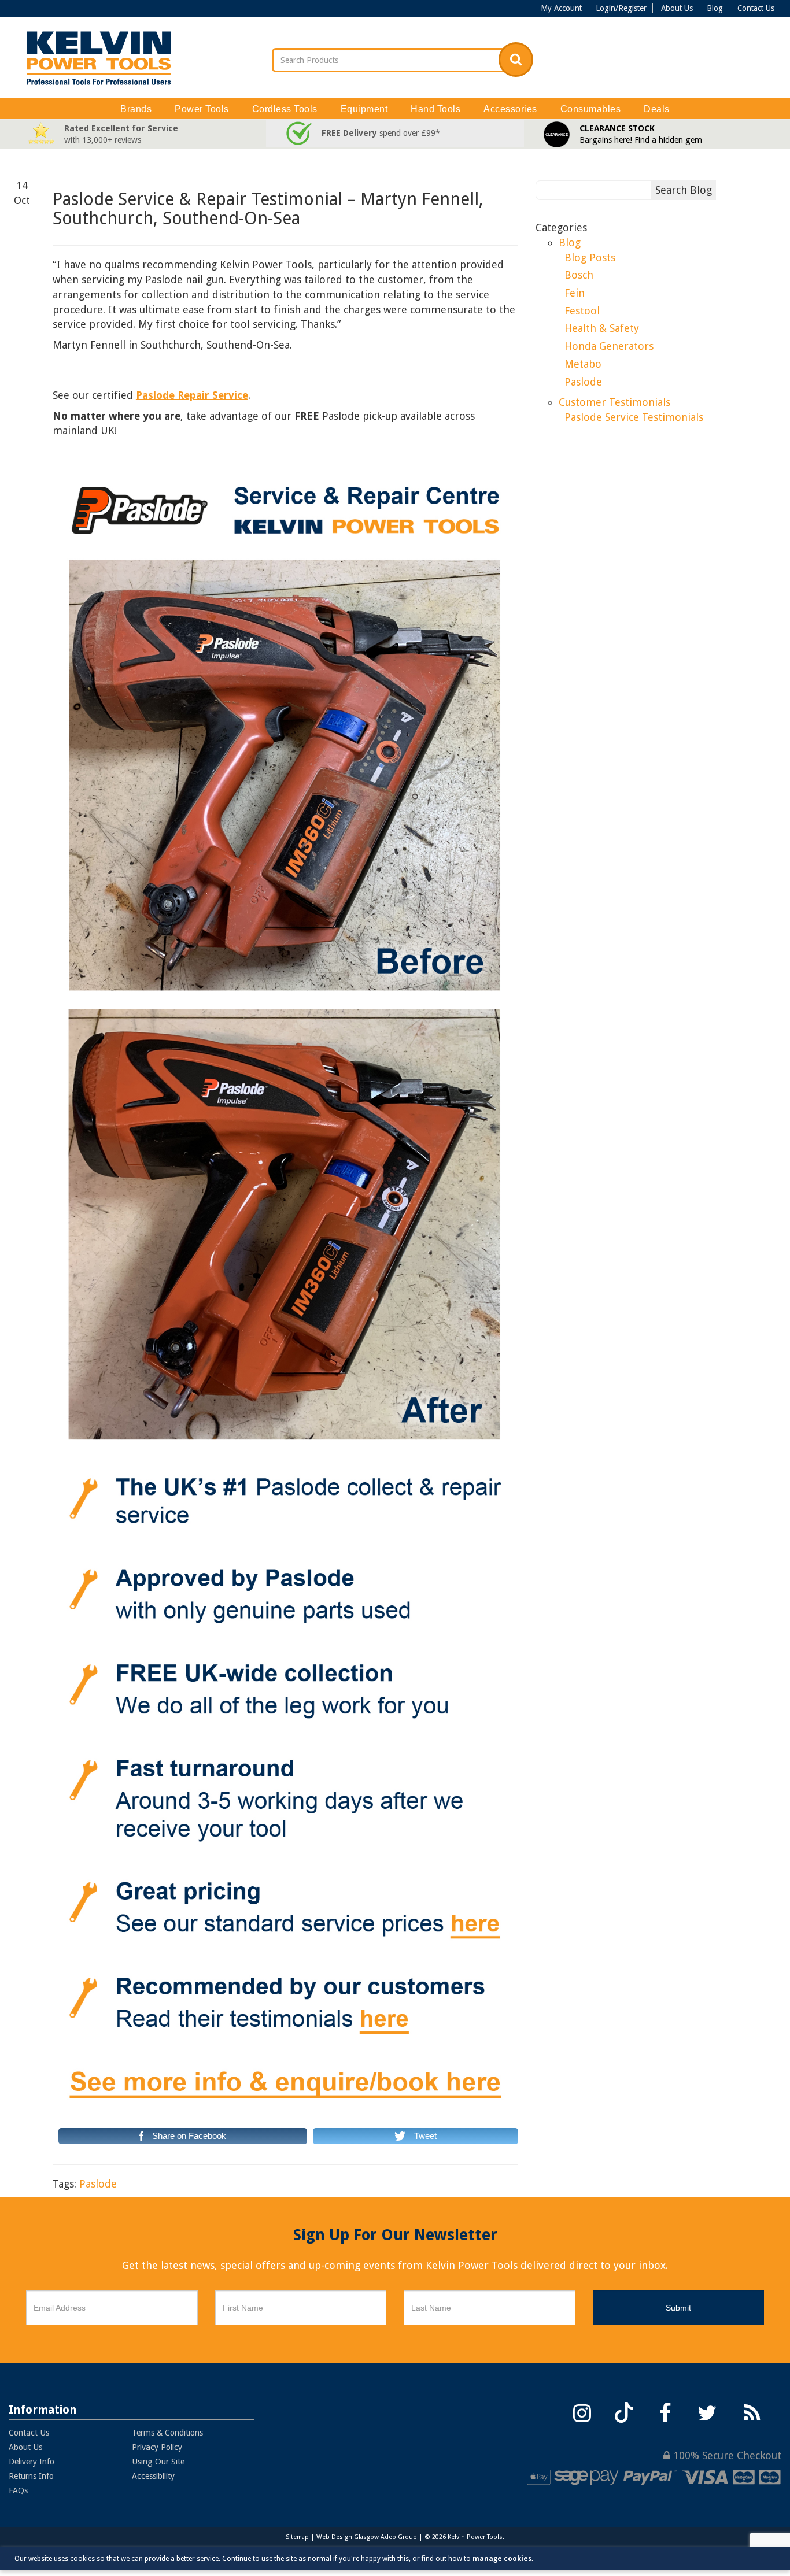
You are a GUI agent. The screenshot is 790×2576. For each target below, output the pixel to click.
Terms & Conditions (167, 2433)
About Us (677, 8)
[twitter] (707, 2412)
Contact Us (756, 8)
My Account (561, 8)
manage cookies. (503, 2559)
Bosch (579, 275)
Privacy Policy (157, 2447)
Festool (582, 311)
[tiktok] (624, 2412)
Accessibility (153, 2476)
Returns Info (31, 2476)
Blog (715, 8)
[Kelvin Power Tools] (99, 58)
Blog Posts (590, 258)
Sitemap (297, 2537)
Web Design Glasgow (348, 2537)
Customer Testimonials (614, 402)
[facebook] (666, 2412)
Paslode (98, 2184)
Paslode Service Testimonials (634, 417)
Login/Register (621, 8)
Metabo (583, 364)
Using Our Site (158, 2462)
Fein (575, 293)
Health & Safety (602, 328)
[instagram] (582, 2412)
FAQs (18, 2490)
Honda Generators (609, 346)
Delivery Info (32, 2462)
